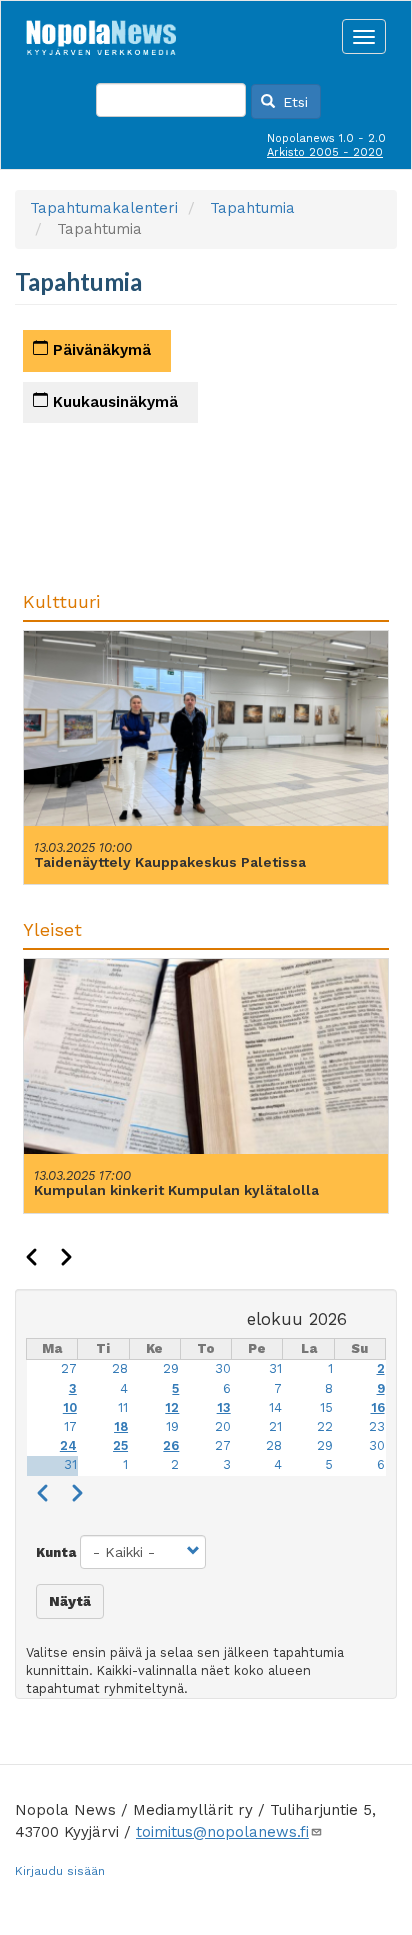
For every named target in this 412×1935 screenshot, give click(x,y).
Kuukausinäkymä (113, 402)
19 (172, 1426)
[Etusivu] (101, 32)
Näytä (70, 1601)
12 (172, 1407)
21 (275, 1426)
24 (68, 1445)
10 (70, 1407)
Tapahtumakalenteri (104, 208)
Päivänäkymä (99, 350)
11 (123, 1407)
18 (121, 1426)
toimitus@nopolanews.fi (222, 1832)
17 (70, 1426)
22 (325, 1426)
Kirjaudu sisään (60, 1871)
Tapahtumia (252, 208)
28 (120, 1368)
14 (275, 1407)
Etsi (293, 102)
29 (171, 1368)
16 (378, 1407)
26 (171, 1445)
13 (224, 1407)
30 (223, 1368)
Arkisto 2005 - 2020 (325, 152)
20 (223, 1426)
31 (275, 1368)
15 (326, 1407)
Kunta (56, 1552)
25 (120, 1445)
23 (377, 1426)
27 (69, 1368)
